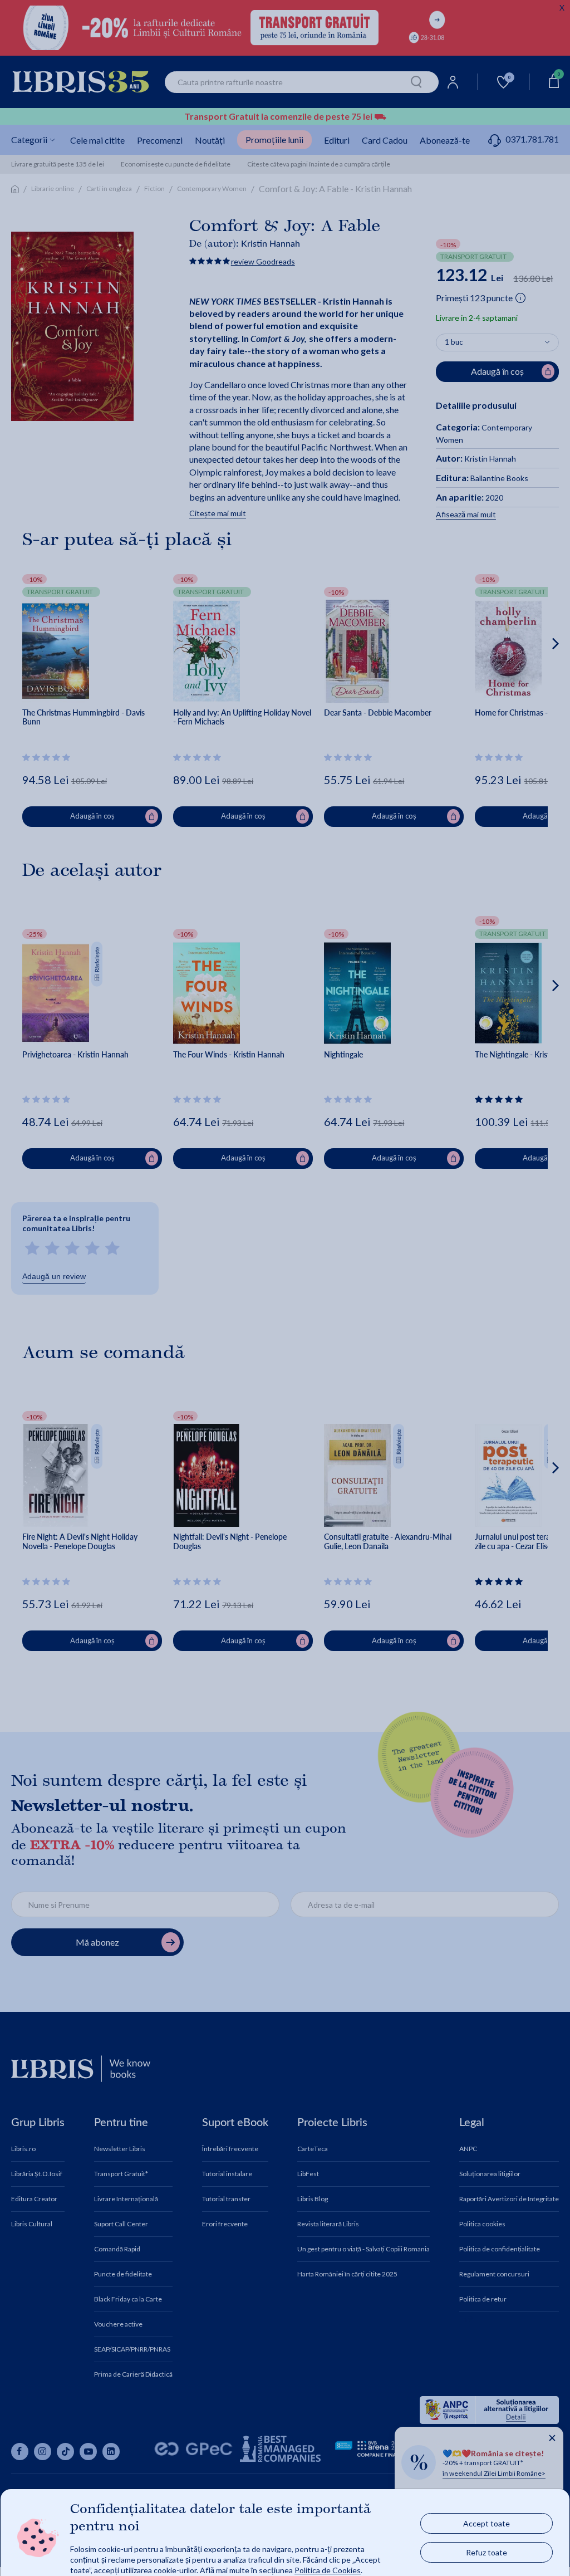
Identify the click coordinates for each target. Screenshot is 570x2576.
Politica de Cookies (328, 2570)
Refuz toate (487, 2552)
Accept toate (487, 2523)
